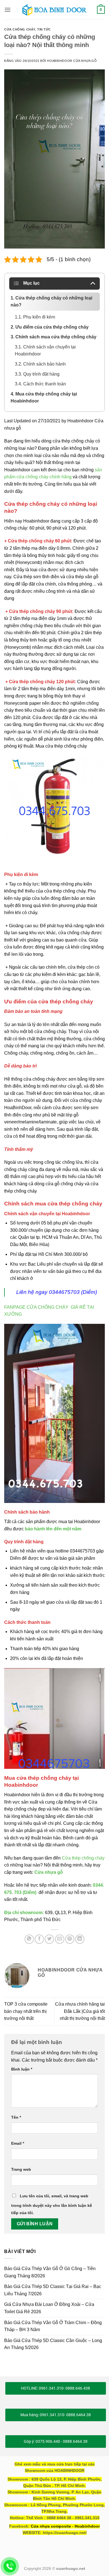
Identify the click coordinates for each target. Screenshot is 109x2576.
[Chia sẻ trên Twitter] (49, 1939)
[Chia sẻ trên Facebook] (39, 1939)
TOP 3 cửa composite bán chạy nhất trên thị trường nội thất (26, 2011)
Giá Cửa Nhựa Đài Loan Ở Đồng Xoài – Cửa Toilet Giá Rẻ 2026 (49, 2308)
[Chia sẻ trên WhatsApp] (29, 1939)
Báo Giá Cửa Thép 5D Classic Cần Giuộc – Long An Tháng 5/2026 (53, 2344)
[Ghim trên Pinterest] (70, 1939)
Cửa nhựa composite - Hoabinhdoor (65, 2526)
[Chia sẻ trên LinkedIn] (80, 1939)
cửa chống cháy (20, 29)
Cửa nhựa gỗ (49, 1872)
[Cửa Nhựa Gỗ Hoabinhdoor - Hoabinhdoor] (54, 10)
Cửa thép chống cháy (83, 1858)
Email (18, 2143)
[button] (8, 10)
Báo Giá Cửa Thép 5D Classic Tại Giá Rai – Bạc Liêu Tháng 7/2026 (53, 2290)
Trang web (21, 2169)
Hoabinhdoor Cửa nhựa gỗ (72, 61)
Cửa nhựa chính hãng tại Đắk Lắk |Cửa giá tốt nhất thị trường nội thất (80, 2011)
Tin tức (44, 29)
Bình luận (22, 2069)
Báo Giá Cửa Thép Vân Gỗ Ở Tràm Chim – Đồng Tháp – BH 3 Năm (53, 2326)
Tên (16, 2117)
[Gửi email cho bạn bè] (60, 1939)
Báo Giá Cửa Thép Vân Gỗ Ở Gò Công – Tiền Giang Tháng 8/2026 (50, 2272)
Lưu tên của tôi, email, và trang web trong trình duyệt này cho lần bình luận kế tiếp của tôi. (52, 2204)
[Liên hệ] (10, 2566)
